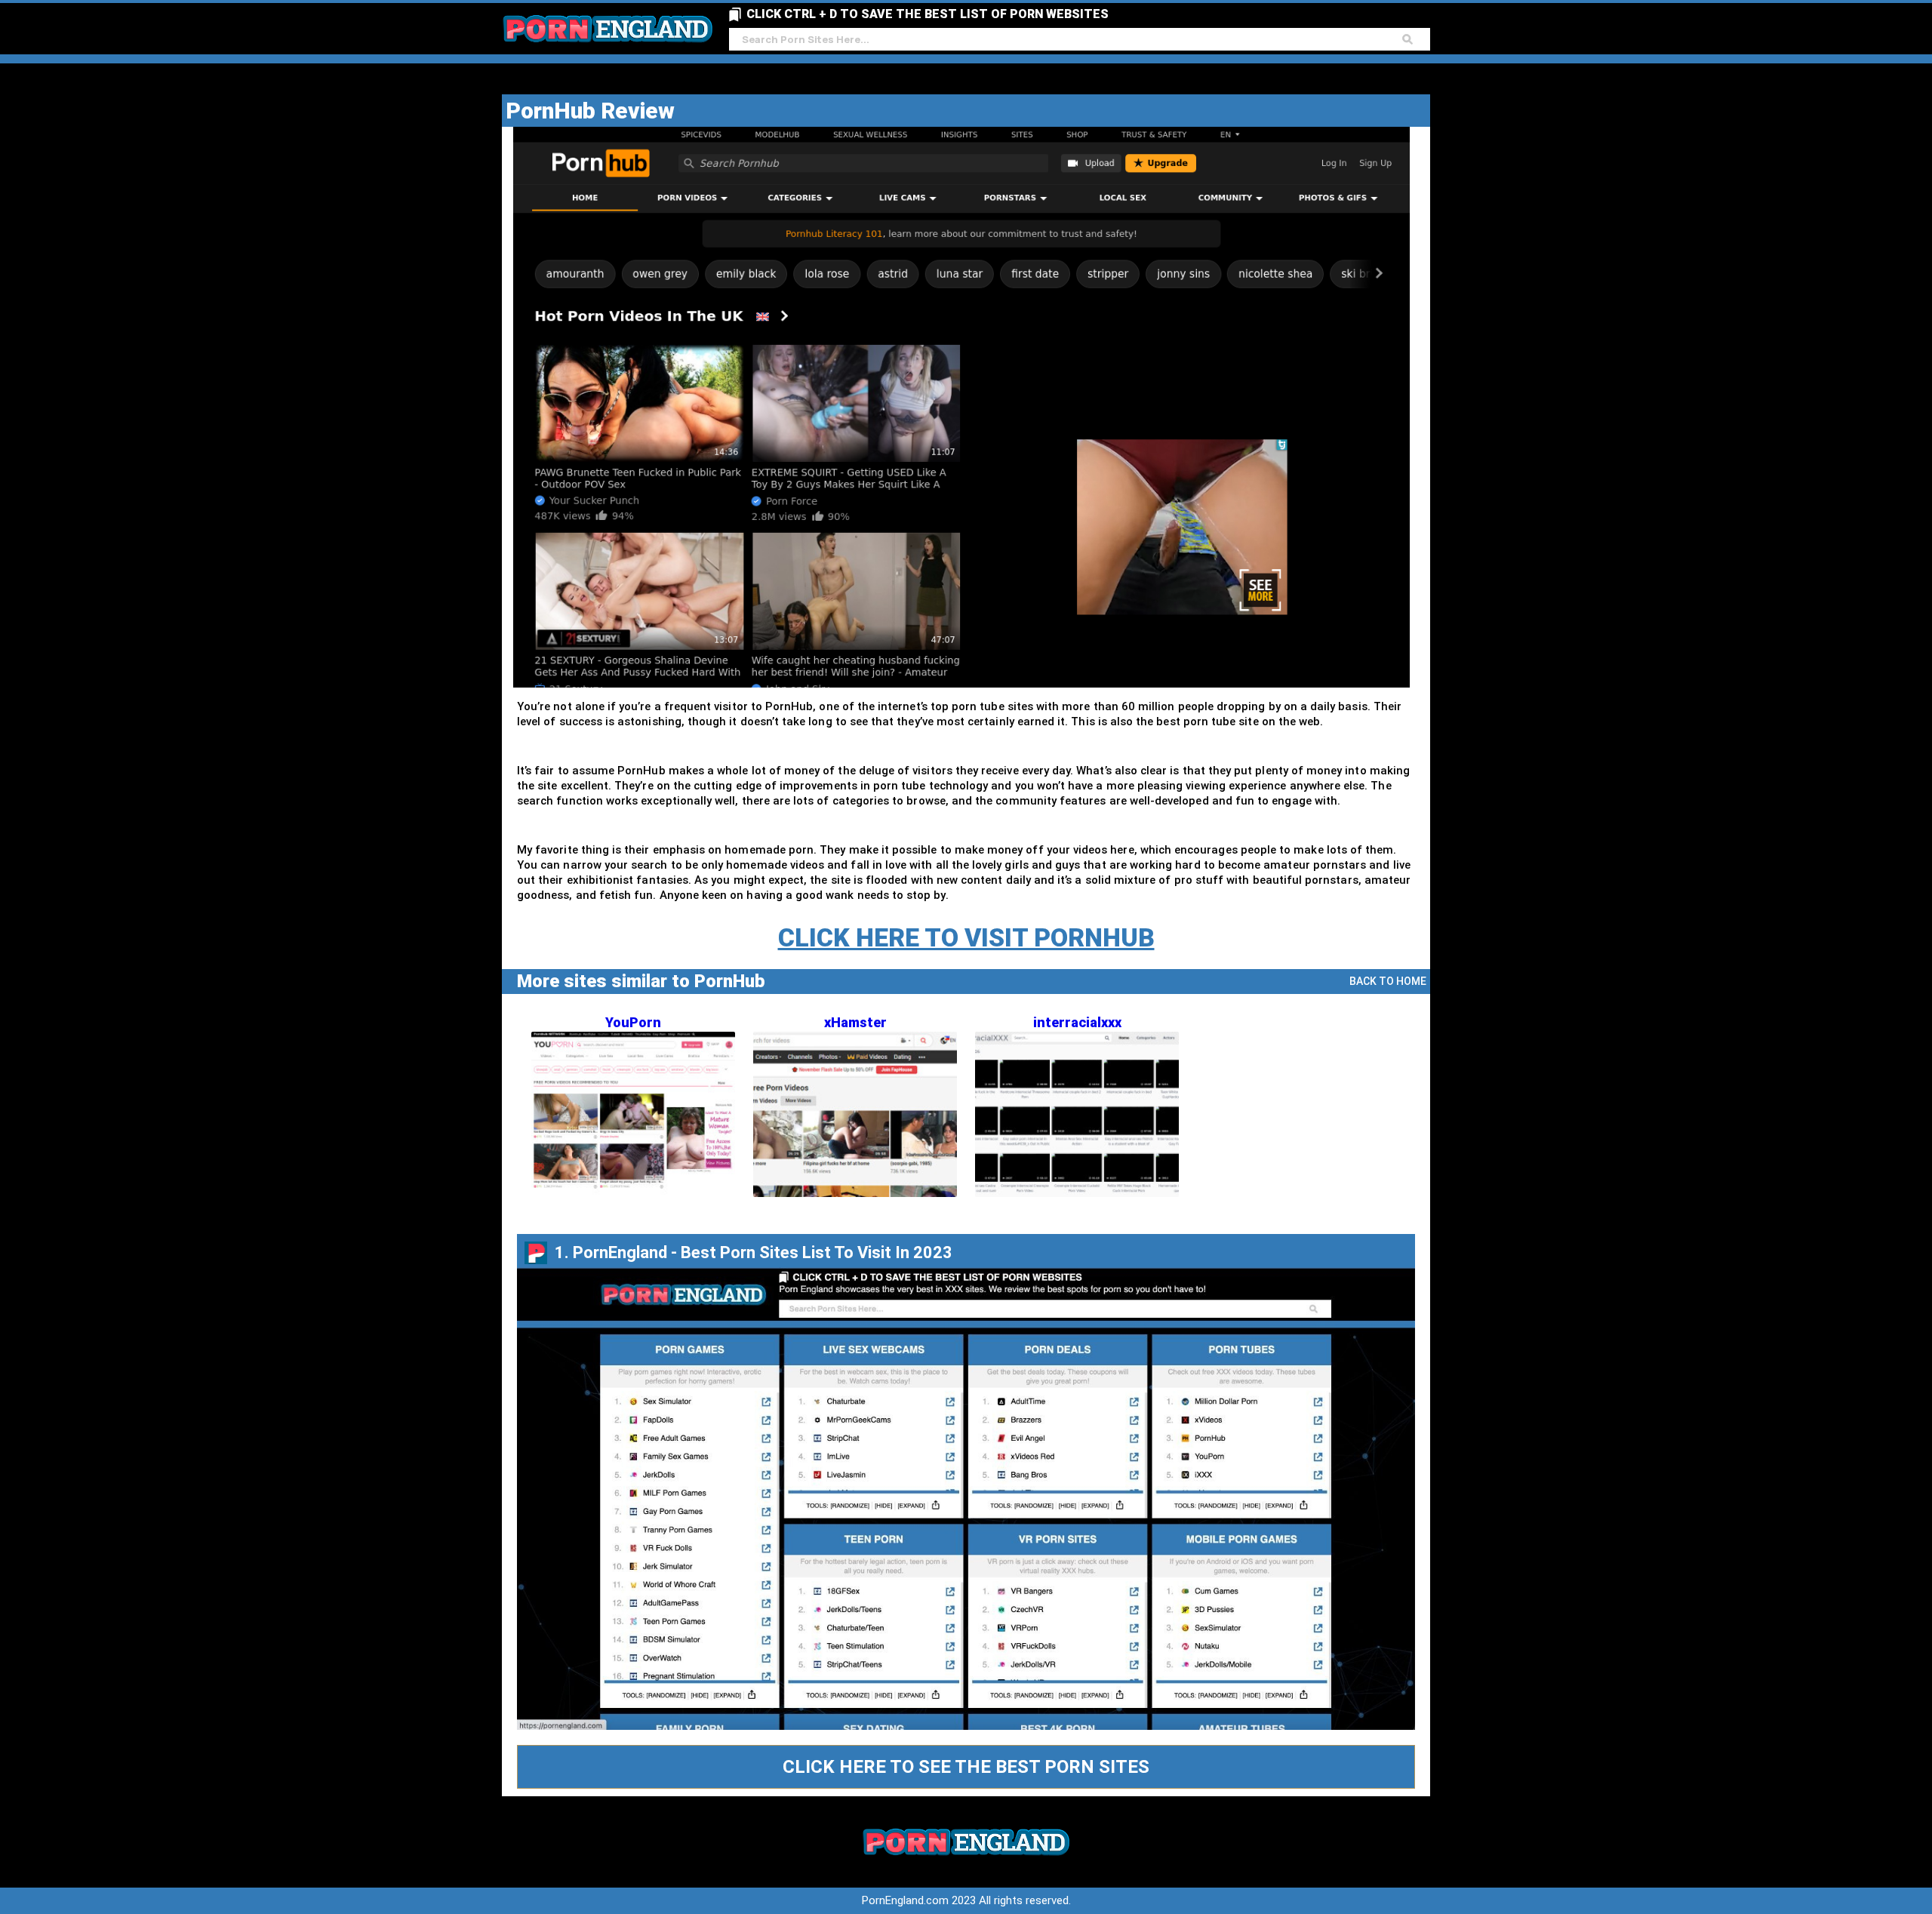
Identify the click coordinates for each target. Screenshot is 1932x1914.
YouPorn (633, 1022)
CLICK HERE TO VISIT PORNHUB (966, 937)
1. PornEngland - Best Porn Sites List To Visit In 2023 (754, 1252)
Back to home (1388, 981)
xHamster (855, 1022)
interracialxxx (1077, 1022)
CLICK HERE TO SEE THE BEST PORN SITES (966, 1767)
